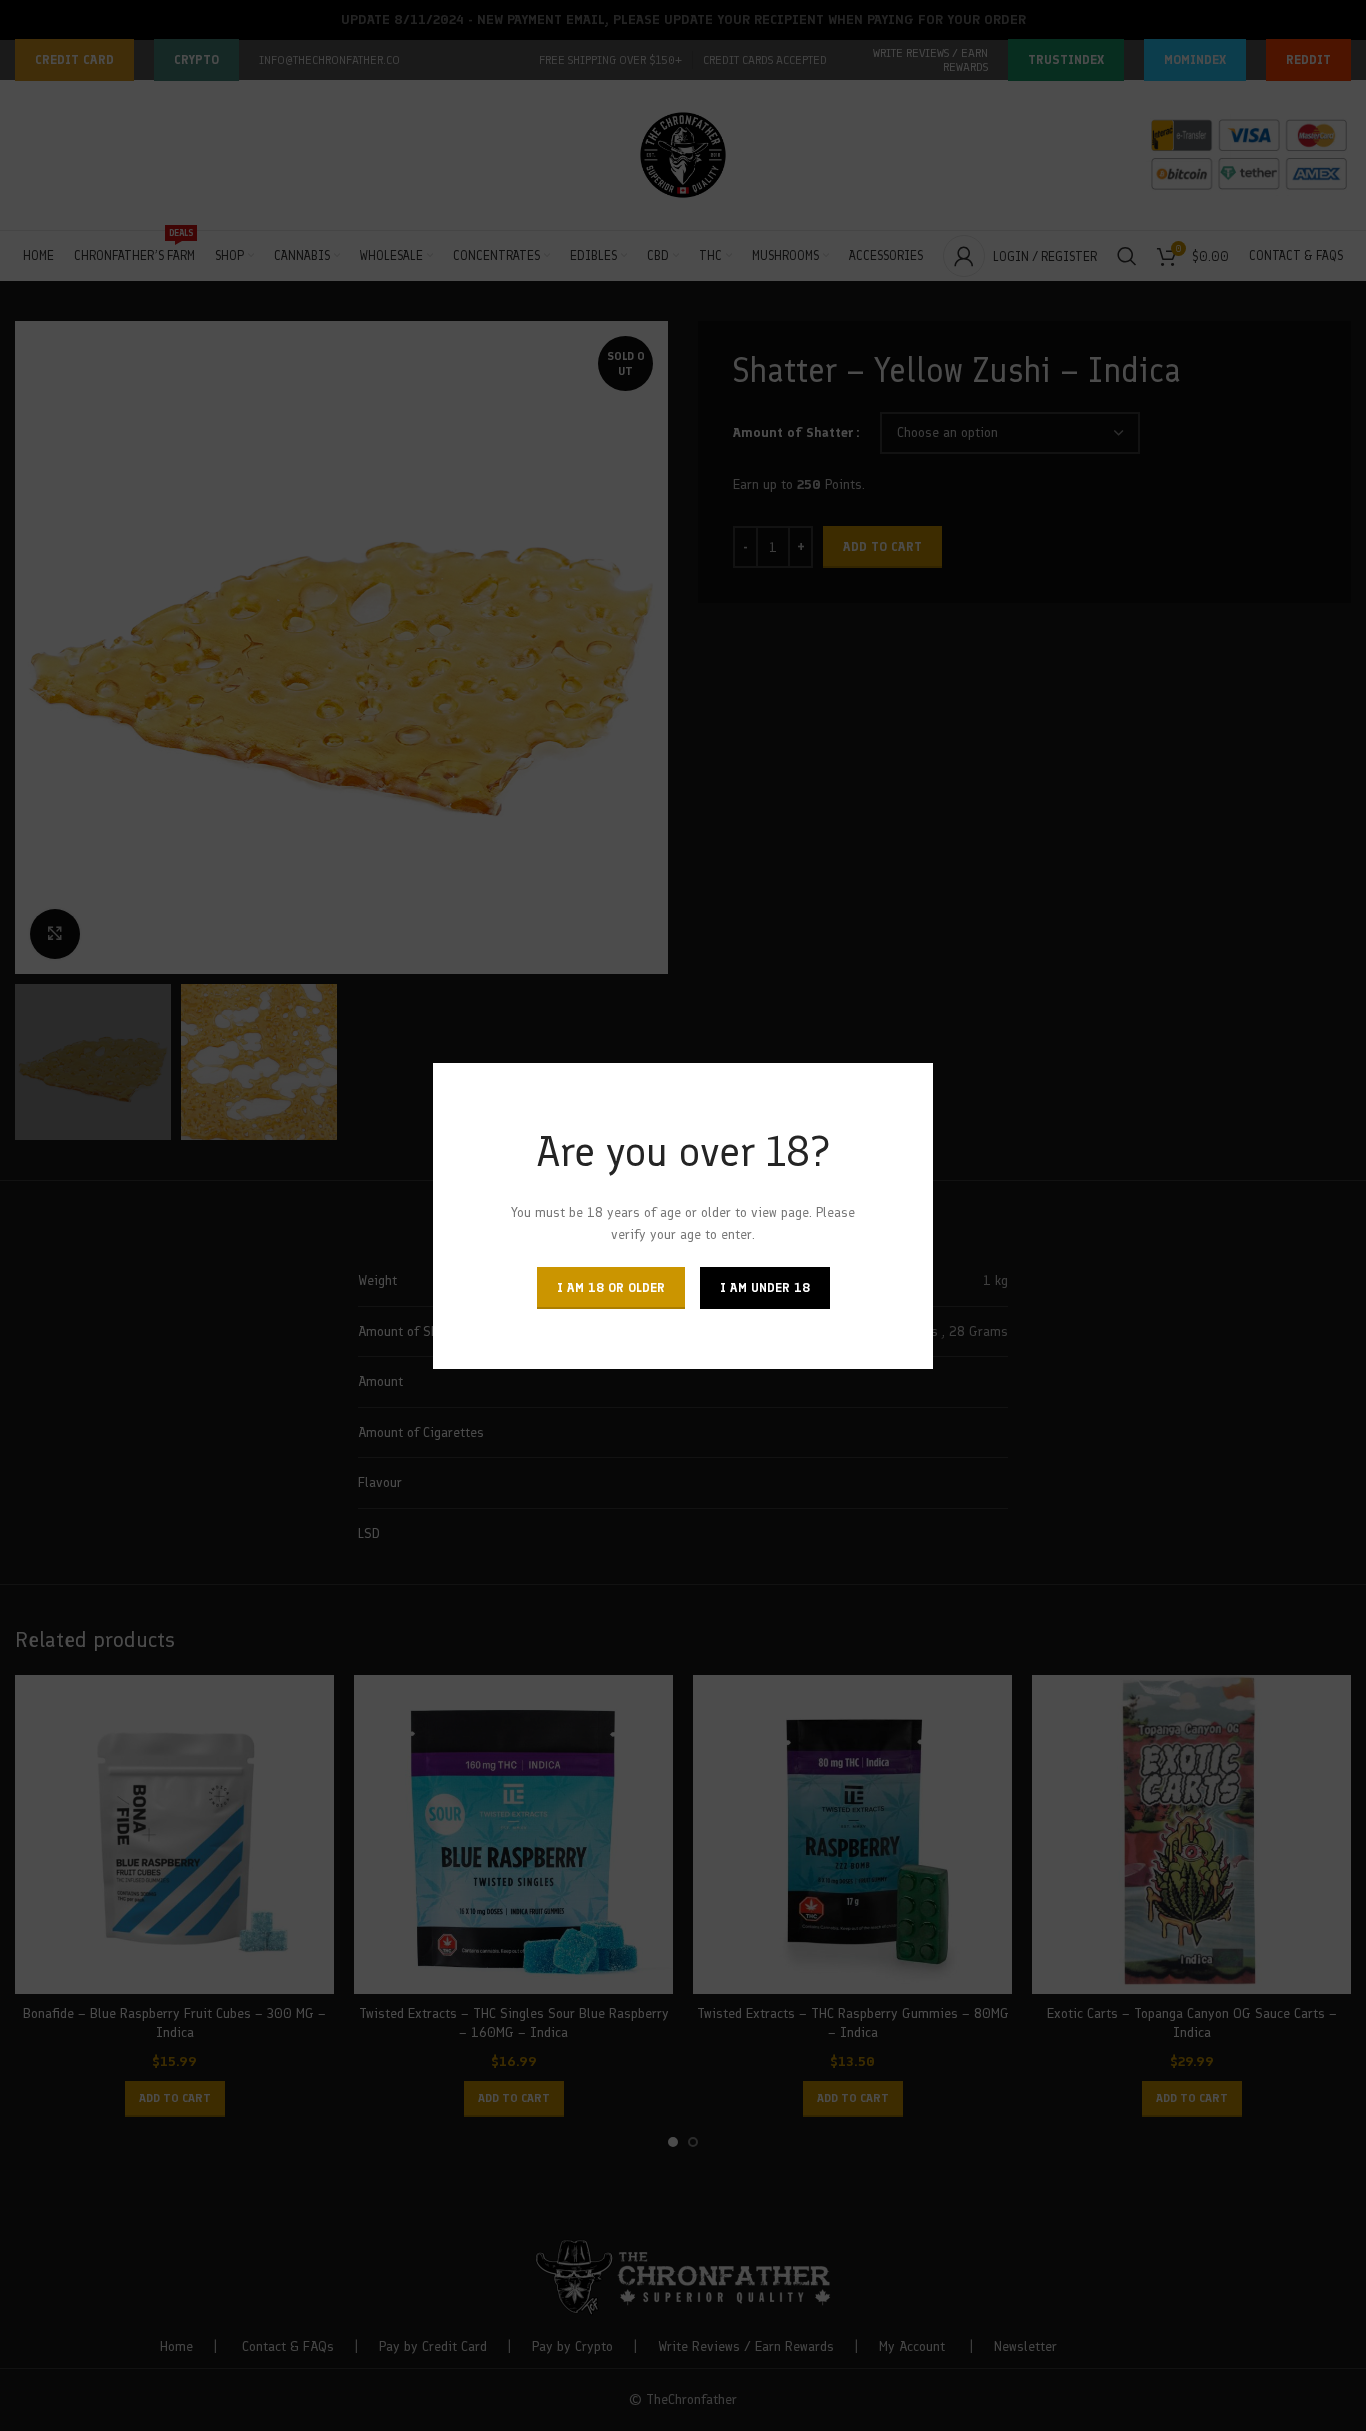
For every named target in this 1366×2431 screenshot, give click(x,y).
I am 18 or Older (611, 1286)
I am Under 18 (765, 1286)
